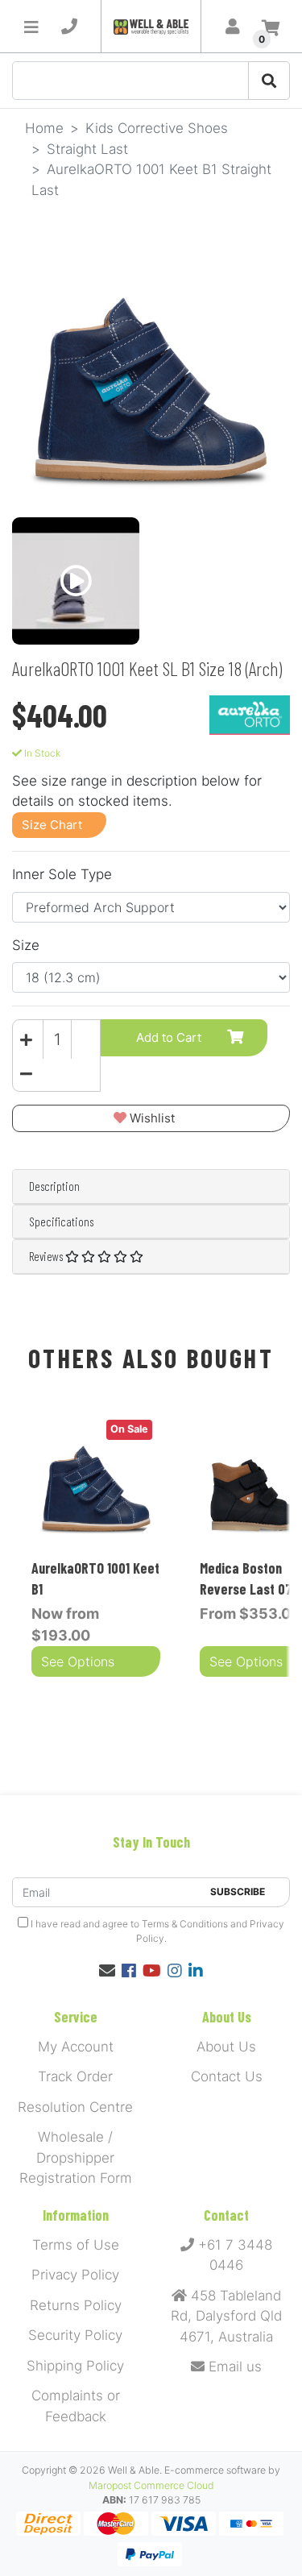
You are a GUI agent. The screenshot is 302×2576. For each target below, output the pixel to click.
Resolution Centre (75, 2107)
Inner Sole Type (62, 874)
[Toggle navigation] (31, 27)
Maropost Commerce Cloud (151, 2485)
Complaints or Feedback (76, 2406)
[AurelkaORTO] (250, 714)
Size (26, 945)
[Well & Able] (151, 26)
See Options (78, 1661)
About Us (226, 2047)
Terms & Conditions (185, 1924)
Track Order (75, 2076)
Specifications (61, 1222)
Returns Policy (76, 2305)
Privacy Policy (75, 2275)
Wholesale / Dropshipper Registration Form (76, 2157)
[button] (151, 1119)
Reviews (47, 1256)
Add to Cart (169, 1037)
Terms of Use (76, 2245)
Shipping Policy (75, 2366)
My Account (76, 2047)
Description (54, 1186)
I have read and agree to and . (156, 1931)
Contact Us (227, 2076)
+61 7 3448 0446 (233, 2255)
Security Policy (75, 2335)
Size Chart (52, 825)
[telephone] (69, 27)
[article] (96, 1547)
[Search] (269, 81)
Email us (233, 2367)
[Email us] (107, 1971)
